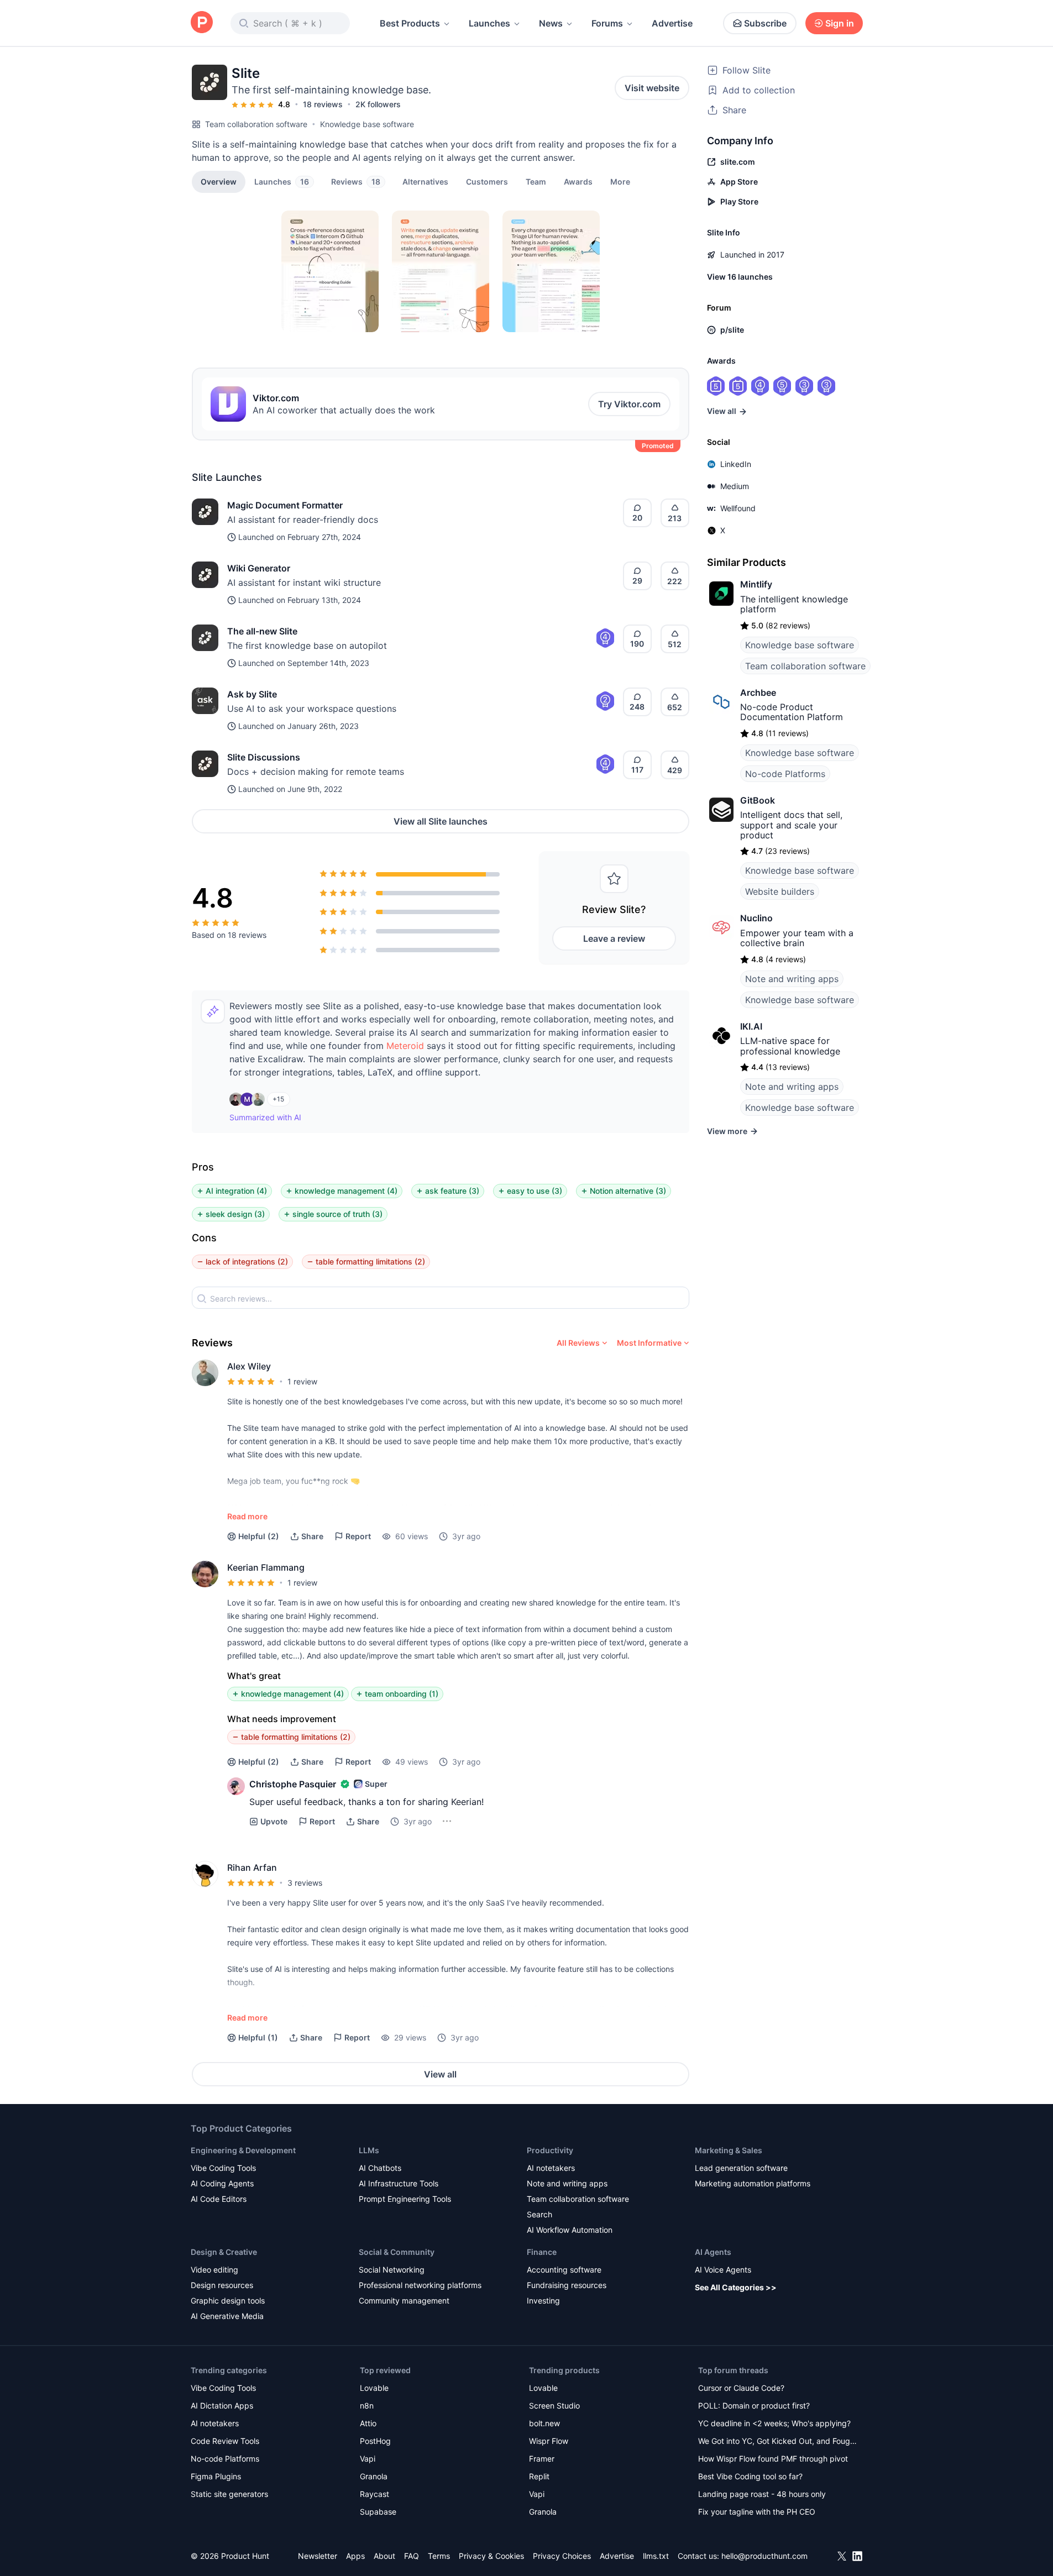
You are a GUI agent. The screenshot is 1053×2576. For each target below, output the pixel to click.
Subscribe (765, 23)
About (384, 2556)
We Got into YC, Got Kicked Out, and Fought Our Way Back (778, 2442)
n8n (367, 2406)
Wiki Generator (259, 568)
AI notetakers (551, 2168)
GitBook (758, 800)
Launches (489, 23)
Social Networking (392, 2270)
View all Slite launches (441, 821)
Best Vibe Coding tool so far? (750, 2476)
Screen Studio (554, 2406)
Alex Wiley (249, 1366)
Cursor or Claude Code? (741, 2388)
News (551, 23)
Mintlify (756, 584)
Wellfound (738, 508)
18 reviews (323, 104)
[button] (620, 181)
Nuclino (756, 918)
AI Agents (713, 2252)
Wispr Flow (549, 2441)
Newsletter (318, 2556)
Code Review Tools (225, 2441)
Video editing (214, 2270)
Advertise (672, 23)
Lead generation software (741, 2168)
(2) (259, 1536)
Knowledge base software (367, 124)
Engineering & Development (243, 2150)
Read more (247, 1516)
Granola (374, 2476)
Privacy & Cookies (491, 2556)
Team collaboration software (256, 124)
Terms (439, 2556)
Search (539, 2214)
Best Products (410, 23)
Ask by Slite (252, 694)
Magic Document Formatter (285, 505)
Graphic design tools (228, 2300)
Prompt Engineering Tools (405, 2199)
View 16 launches (740, 277)
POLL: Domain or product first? (754, 2406)
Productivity (550, 2150)
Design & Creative (224, 2252)
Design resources (222, 2285)
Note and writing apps (792, 979)
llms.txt (656, 2556)
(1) (258, 2037)
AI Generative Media (227, 2316)
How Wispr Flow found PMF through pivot (773, 2459)
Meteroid (405, 1046)
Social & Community (397, 2252)
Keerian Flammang (266, 1567)
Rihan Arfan (252, 1867)
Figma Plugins (216, 2476)
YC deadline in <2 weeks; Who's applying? (774, 2423)
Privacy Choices (562, 2556)
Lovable (374, 2388)
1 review (302, 1381)
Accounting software (564, 2270)
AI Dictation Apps (222, 2406)
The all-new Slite (262, 631)
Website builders (780, 891)
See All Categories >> (736, 2287)
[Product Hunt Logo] (202, 23)
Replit (539, 2476)
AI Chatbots (380, 2168)
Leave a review (614, 938)
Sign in (840, 23)
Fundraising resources (567, 2285)
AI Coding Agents (222, 2183)
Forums (607, 23)
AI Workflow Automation (570, 2230)
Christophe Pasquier (293, 1784)
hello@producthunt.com (764, 2556)
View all (440, 2074)
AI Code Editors (219, 2199)
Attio (368, 2423)
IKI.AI (751, 1026)
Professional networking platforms (420, 2285)
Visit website (652, 88)
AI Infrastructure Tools (399, 2183)
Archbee (758, 692)
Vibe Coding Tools (223, 2168)
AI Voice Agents (723, 2270)
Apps (355, 2556)
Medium (735, 486)
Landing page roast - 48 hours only (762, 2494)
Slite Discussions (264, 757)
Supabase (378, 2512)
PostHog (375, 2441)
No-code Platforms (785, 774)
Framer (542, 2459)
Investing (543, 2300)
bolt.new (544, 2423)
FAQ (412, 2556)
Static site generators (229, 2494)
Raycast (374, 2494)
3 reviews (305, 1883)
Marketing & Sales (729, 2150)
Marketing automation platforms (753, 2183)
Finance (542, 2252)
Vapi (368, 2459)
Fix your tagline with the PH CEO (757, 2512)
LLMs (369, 2150)
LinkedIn (736, 464)
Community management (404, 2300)
